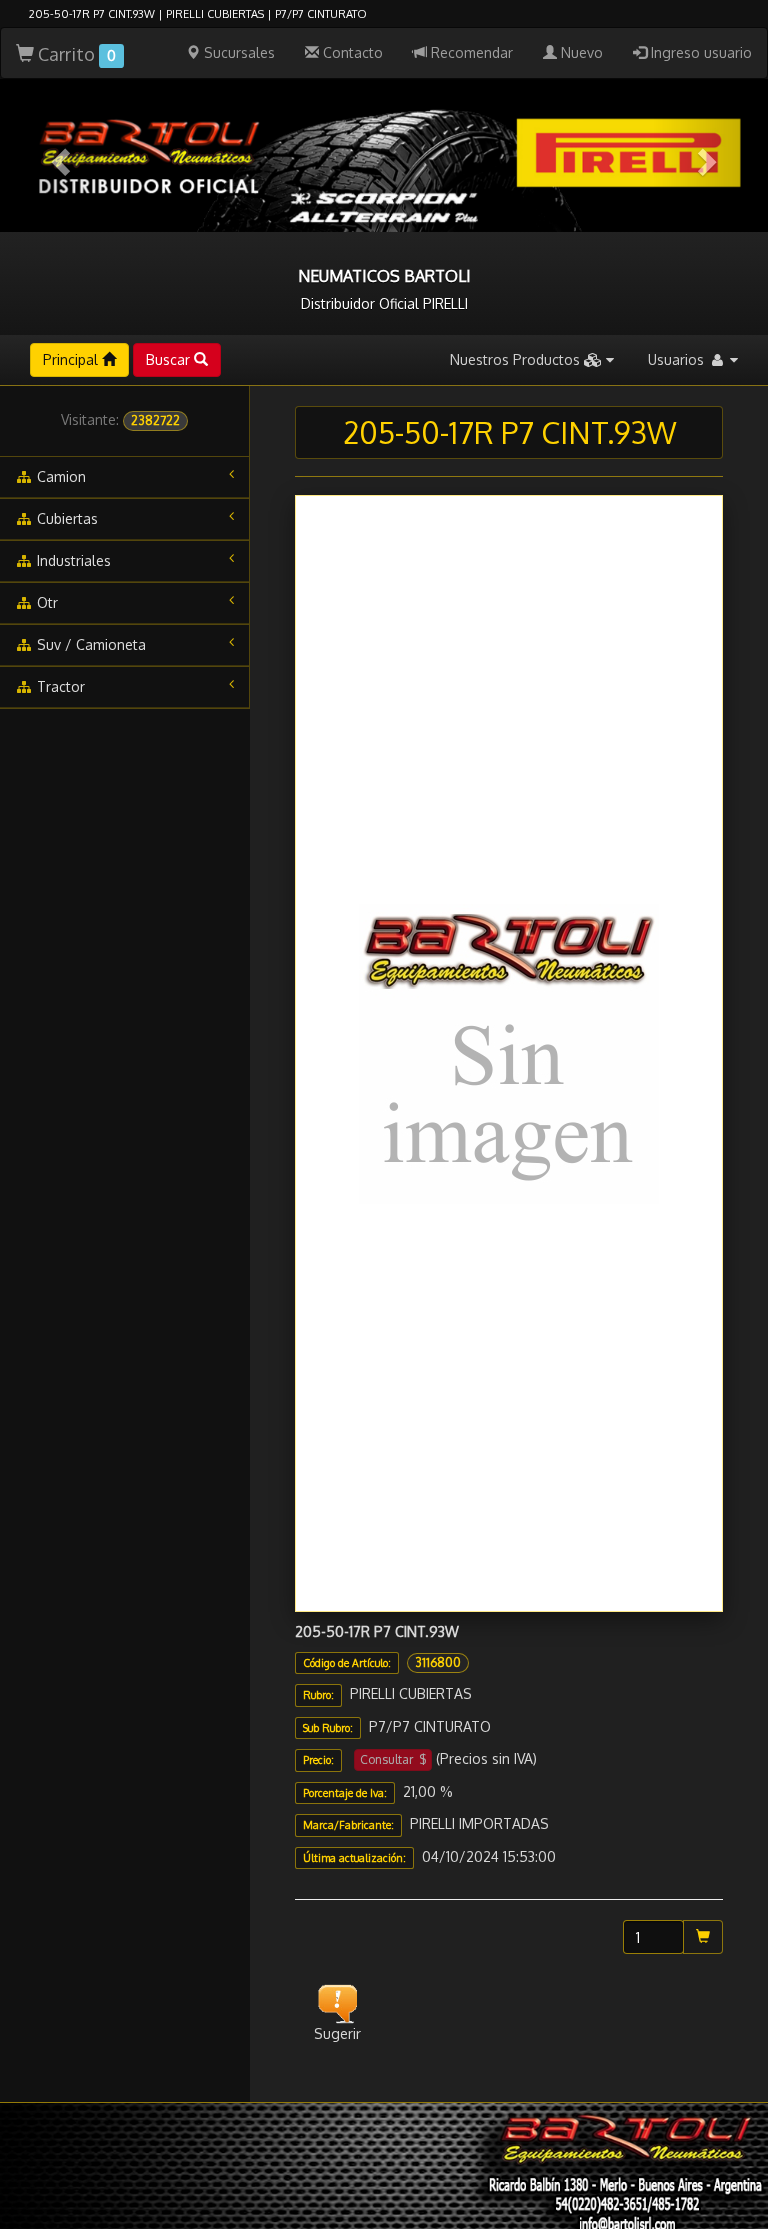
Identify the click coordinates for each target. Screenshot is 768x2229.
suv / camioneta (89, 644)
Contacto (351, 52)
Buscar (170, 359)
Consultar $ (393, 1759)
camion (59, 476)
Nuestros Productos (517, 359)
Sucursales (237, 52)
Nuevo (580, 52)
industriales (72, 560)
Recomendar (470, 52)
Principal (72, 359)
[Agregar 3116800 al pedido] (703, 1937)
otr (45, 602)
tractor (59, 686)
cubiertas (65, 518)
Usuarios (678, 359)
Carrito (75, 54)
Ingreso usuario (699, 52)
